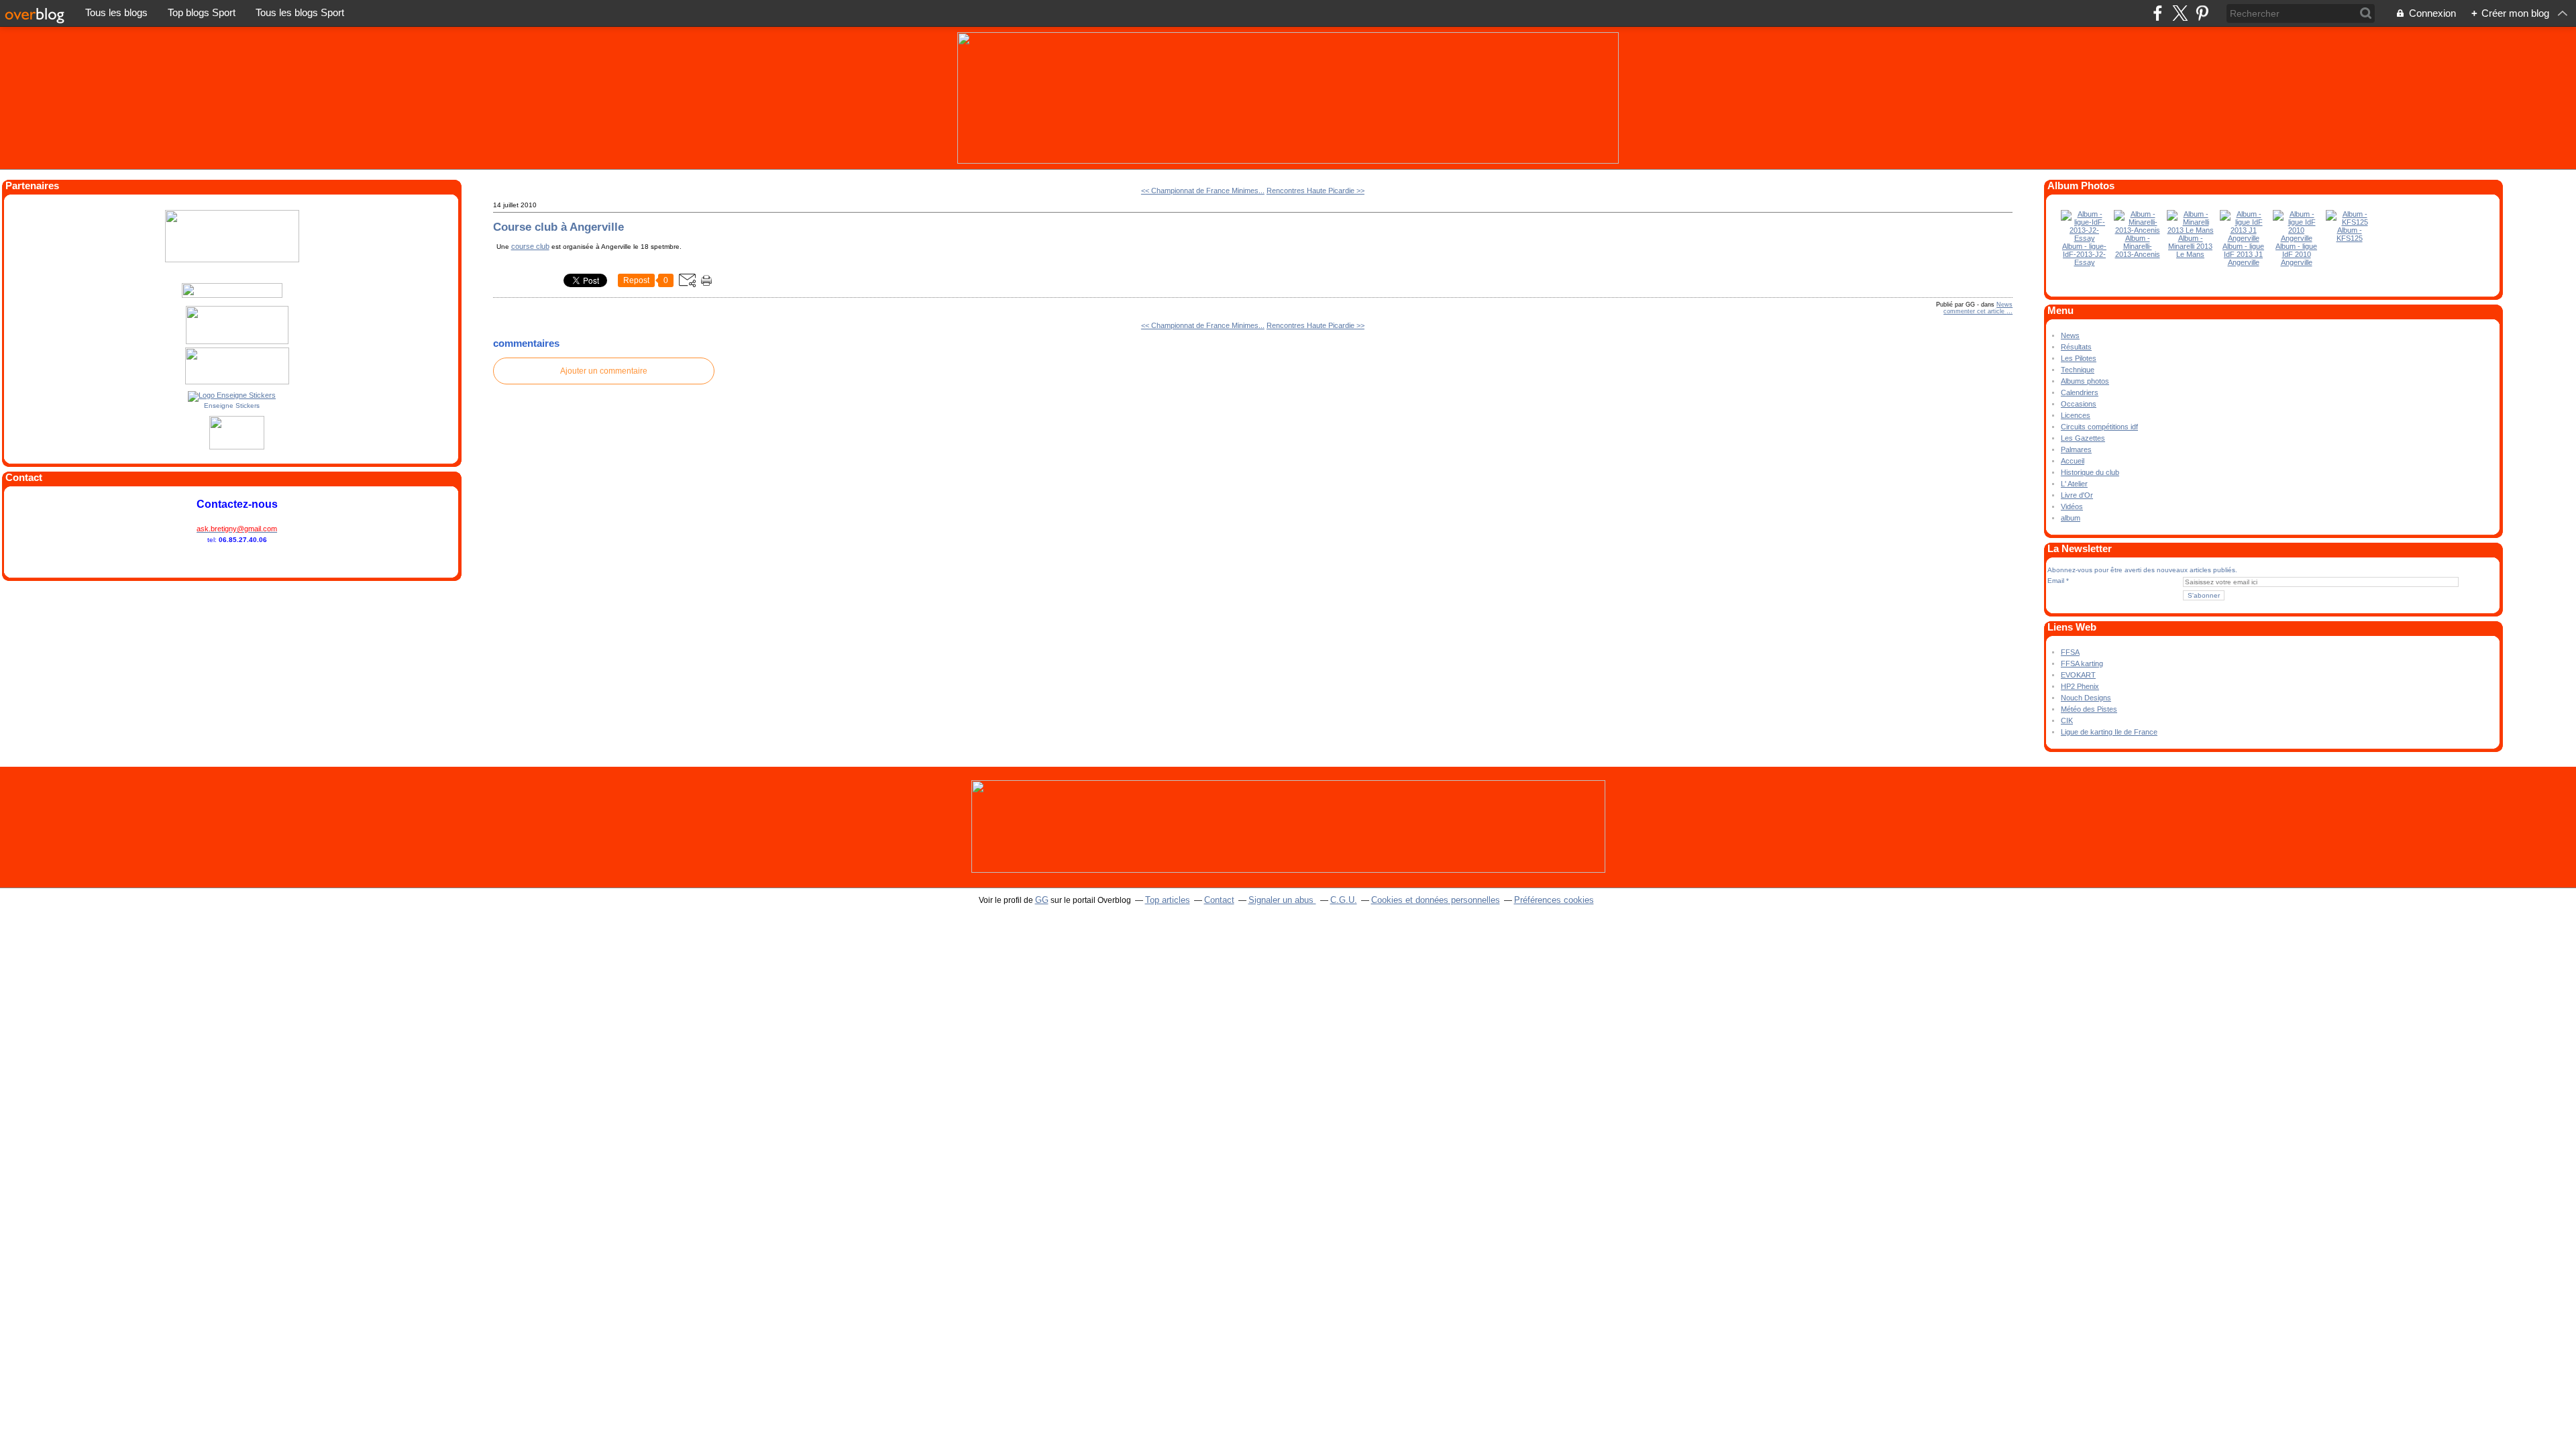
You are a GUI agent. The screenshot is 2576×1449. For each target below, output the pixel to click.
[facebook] (2158, 13)
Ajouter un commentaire (604, 371)
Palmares (2076, 449)
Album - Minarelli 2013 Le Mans (2190, 246)
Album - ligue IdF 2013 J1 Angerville (2243, 254)
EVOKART (2078, 675)
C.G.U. (1344, 900)
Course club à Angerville (558, 227)
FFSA (2070, 652)
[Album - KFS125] (2349, 222)
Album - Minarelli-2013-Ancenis (2138, 246)
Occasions (2079, 404)
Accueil (2073, 461)
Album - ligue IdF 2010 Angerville (2296, 254)
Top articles (1168, 900)
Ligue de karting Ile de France (2109, 732)
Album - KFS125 (2350, 234)
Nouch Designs (2086, 698)
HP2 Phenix (2080, 686)
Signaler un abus (1282, 900)
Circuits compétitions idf (2099, 427)
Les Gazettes (2083, 438)
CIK (2067, 720)
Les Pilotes (2079, 358)
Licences (2076, 415)
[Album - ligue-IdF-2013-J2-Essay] (2084, 238)
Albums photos (2085, 381)
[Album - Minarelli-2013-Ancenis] (2137, 230)
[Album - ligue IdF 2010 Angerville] (2296, 238)
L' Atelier (2074, 484)
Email (2056, 581)
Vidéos (2072, 506)
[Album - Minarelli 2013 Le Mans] (2190, 230)
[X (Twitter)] (2180, 13)
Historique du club (2090, 472)
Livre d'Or (2077, 495)
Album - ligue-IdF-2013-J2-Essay (2084, 254)
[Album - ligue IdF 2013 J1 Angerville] (2243, 238)
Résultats (2076, 347)
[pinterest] (2202, 13)
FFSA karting (2082, 663)
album (2071, 518)
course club (530, 246)
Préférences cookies (1554, 900)
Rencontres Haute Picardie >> (1316, 191)
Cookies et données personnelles (1436, 900)
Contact (1219, 900)
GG (1042, 900)
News (2004, 305)
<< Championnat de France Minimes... (1203, 191)
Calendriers (2080, 392)
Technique (2078, 370)
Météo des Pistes (2089, 709)
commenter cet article (1975, 311)
